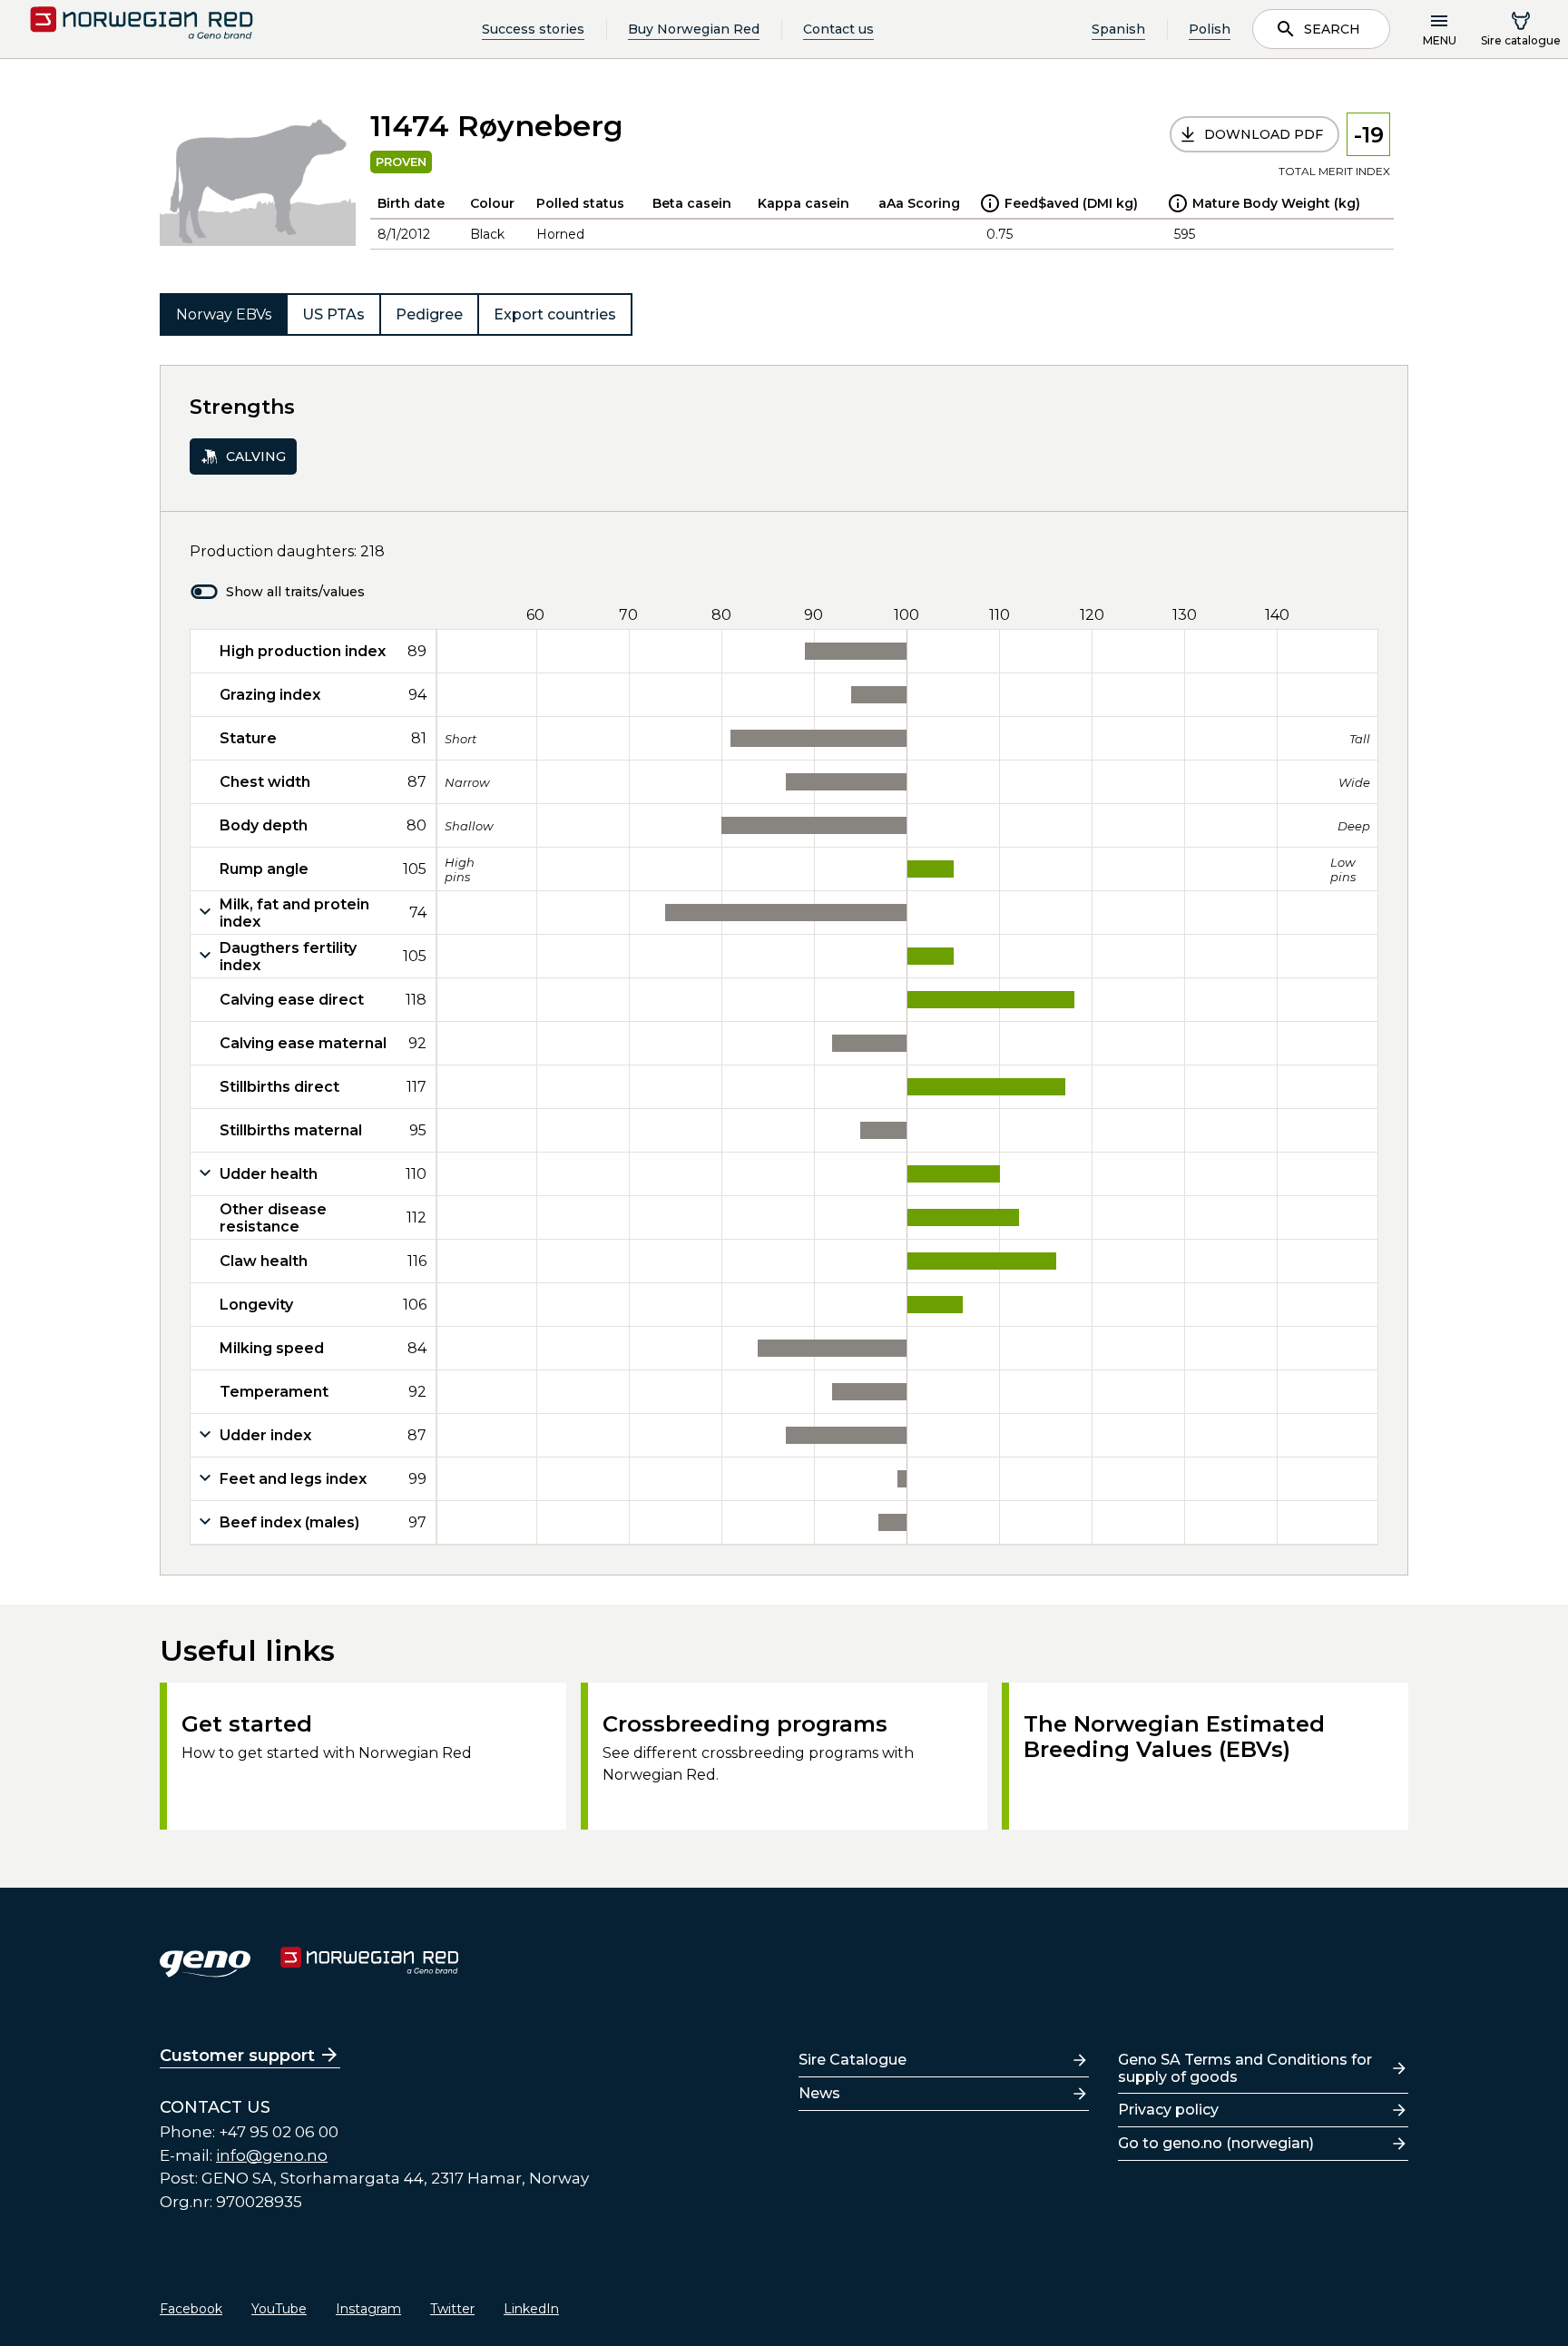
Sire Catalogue (853, 2060)
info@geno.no (272, 2155)
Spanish (1118, 29)
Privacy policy (1168, 2110)
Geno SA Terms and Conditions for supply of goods (1245, 2068)
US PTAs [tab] (333, 314)
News (819, 2093)
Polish (1210, 29)
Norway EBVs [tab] (224, 314)
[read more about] (990, 203)
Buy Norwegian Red (694, 29)
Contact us (838, 29)
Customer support (237, 2056)
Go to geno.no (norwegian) (1216, 2143)
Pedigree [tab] (429, 314)
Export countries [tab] (555, 314)
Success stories (533, 29)
